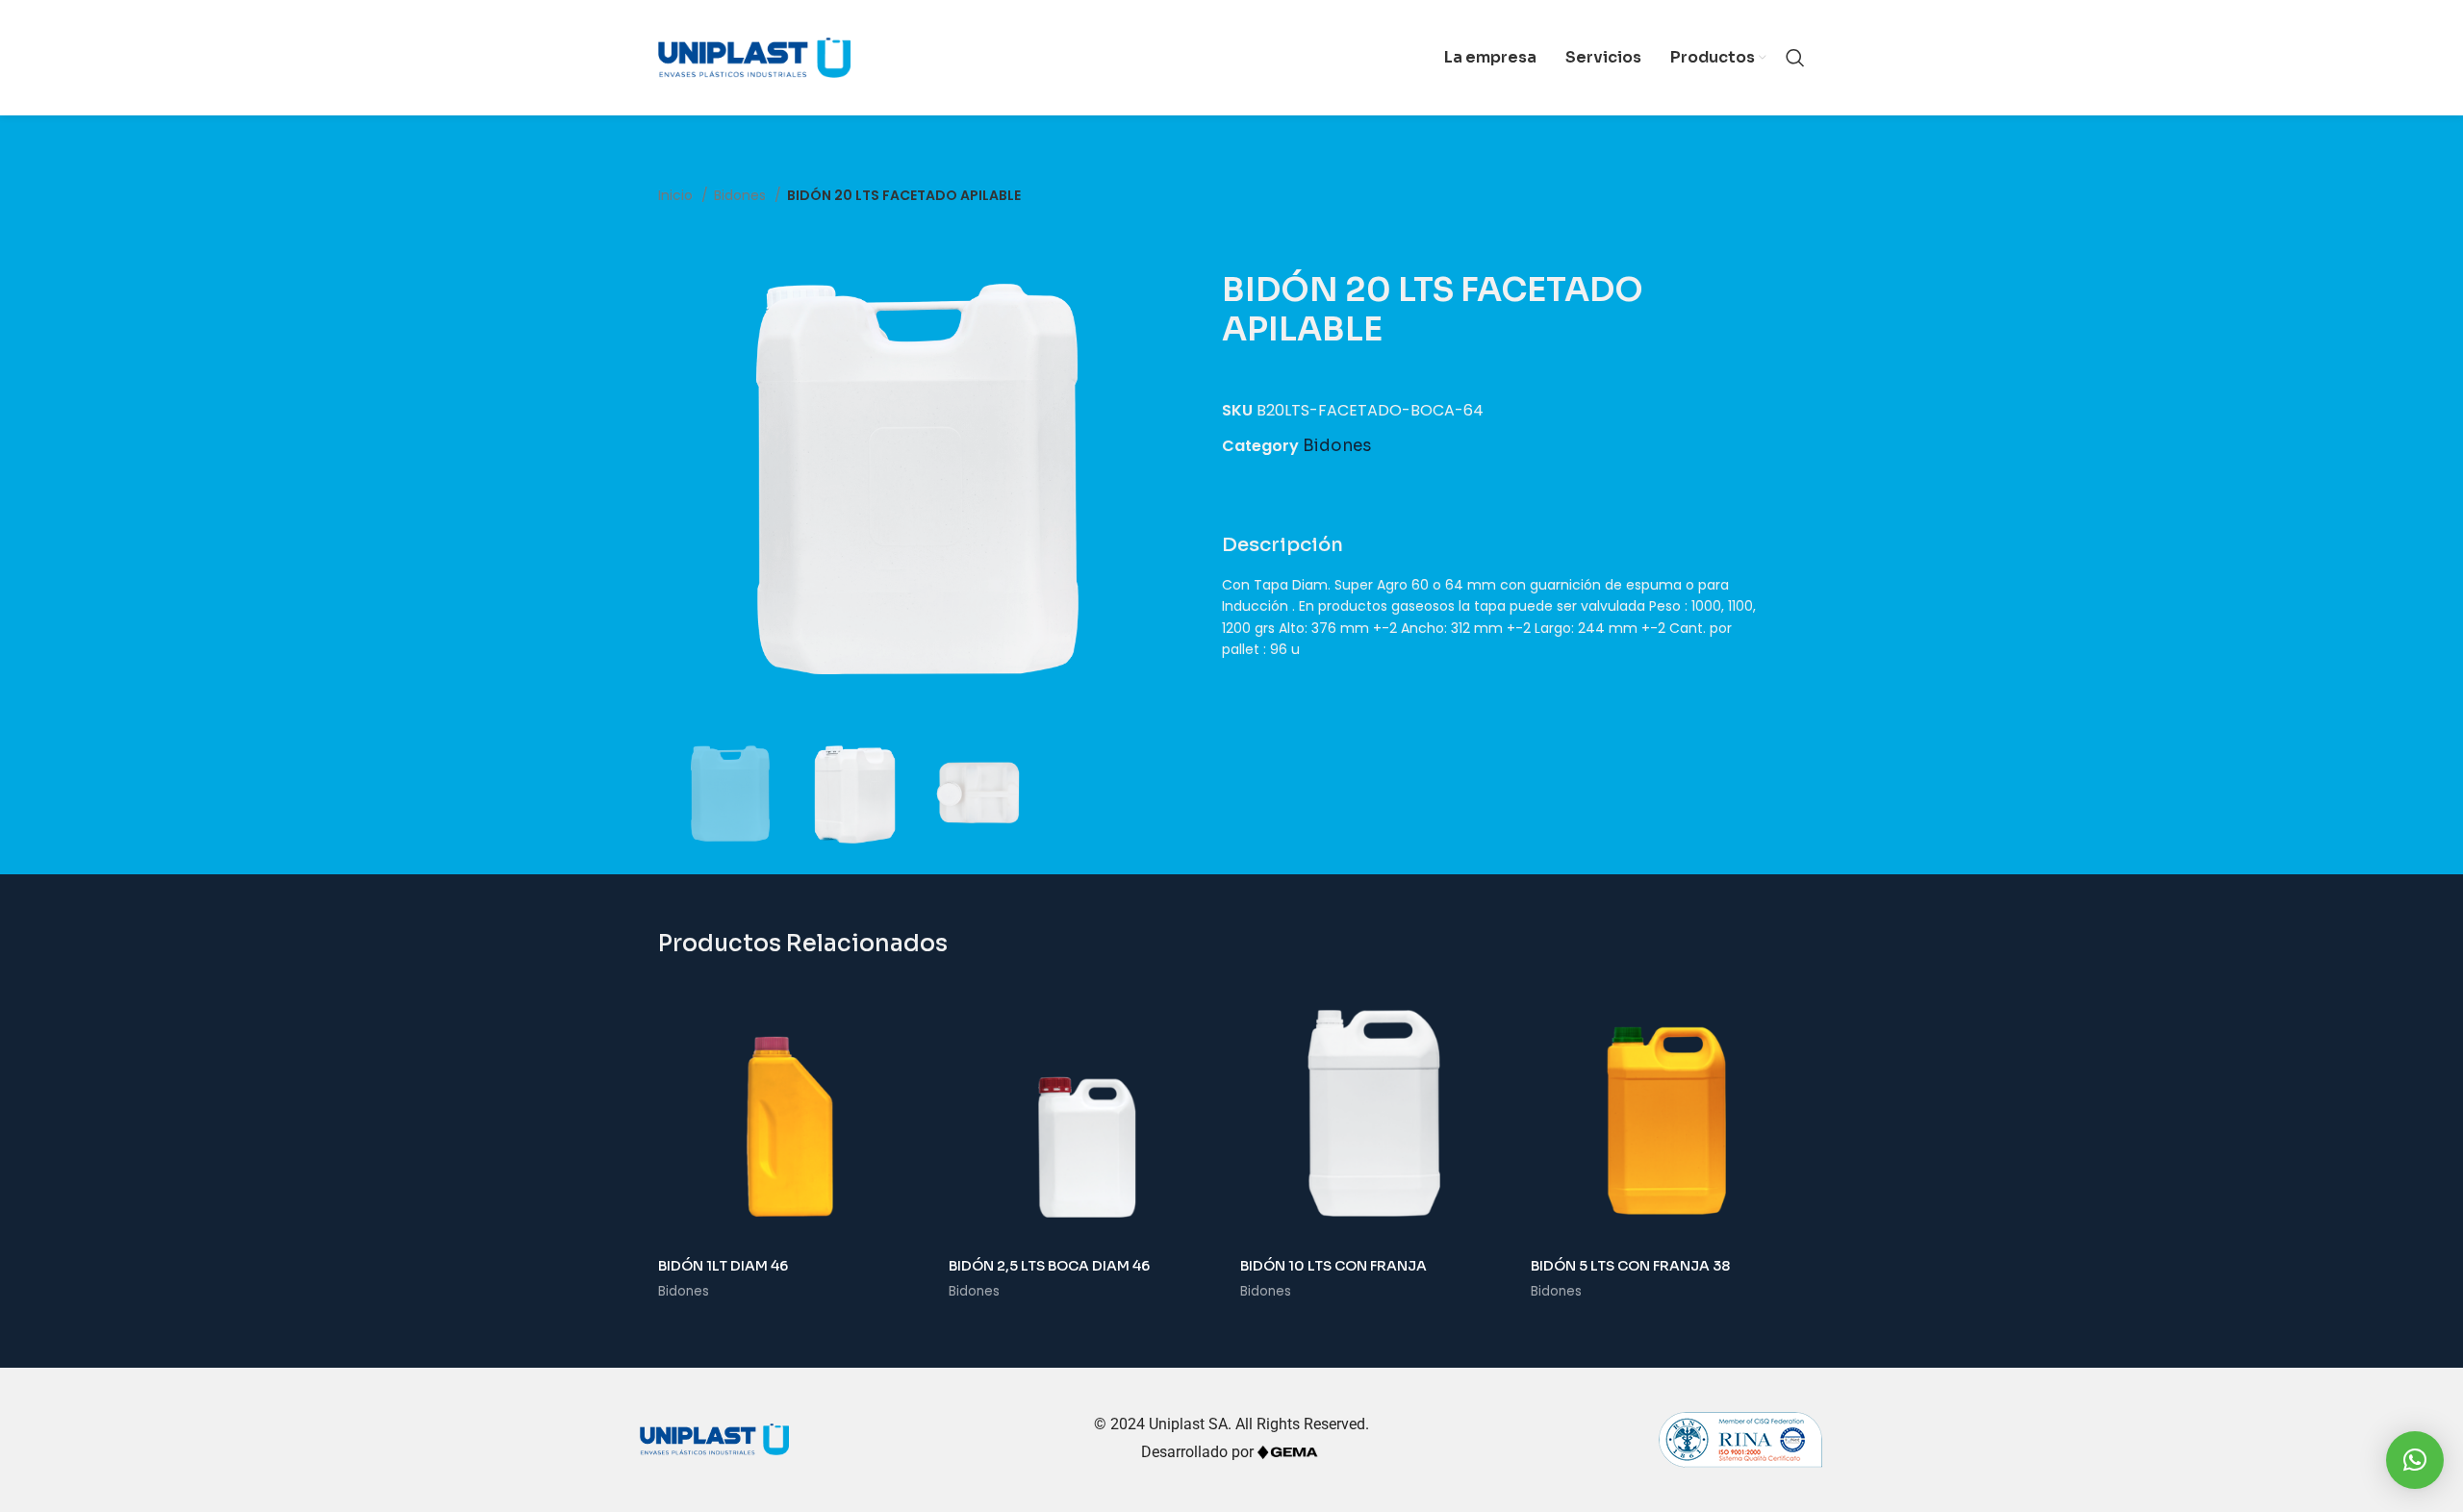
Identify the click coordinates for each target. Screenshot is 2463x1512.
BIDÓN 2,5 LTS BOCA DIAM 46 (1049, 1266)
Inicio (677, 195)
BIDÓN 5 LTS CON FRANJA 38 (1630, 1266)
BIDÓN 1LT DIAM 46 (723, 1266)
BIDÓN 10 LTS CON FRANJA (1333, 1266)
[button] (2415, 1460)
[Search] (1795, 58)
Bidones (742, 195)
